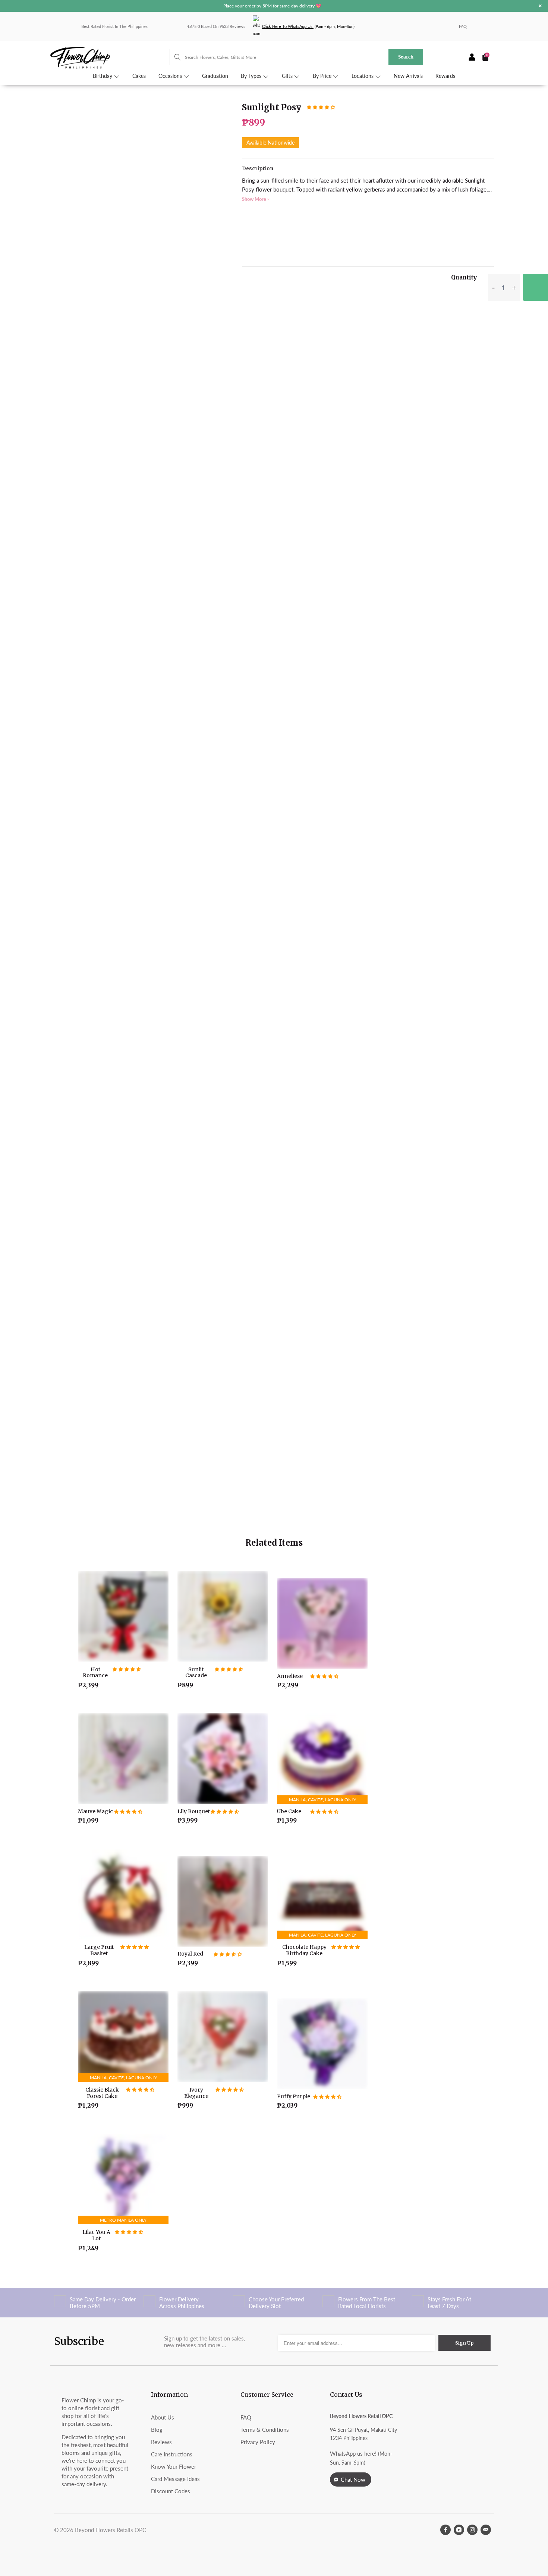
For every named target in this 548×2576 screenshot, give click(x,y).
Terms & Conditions (265, 2430)
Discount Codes (171, 2491)
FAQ (463, 26)
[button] (321, 107)
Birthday (103, 76)
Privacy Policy (258, 2442)
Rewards (445, 76)
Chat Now (353, 2479)
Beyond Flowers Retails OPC (111, 2530)
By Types (252, 76)
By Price (323, 76)
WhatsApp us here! (353, 2453)
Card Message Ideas (175, 2479)
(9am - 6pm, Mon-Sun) (308, 26)
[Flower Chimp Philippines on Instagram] (472, 2530)
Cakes (139, 76)
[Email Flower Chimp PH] (486, 2530)
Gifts (288, 76)
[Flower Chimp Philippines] (110, 57)
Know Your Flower (174, 2466)
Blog (157, 2430)
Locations (363, 76)
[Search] (174, 57)
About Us (163, 2417)
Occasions (171, 76)
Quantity (464, 277)
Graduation (215, 76)
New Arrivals (408, 76)
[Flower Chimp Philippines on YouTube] (459, 2530)
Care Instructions (172, 2454)
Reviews (161, 2442)
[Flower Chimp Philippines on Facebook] (445, 2530)
